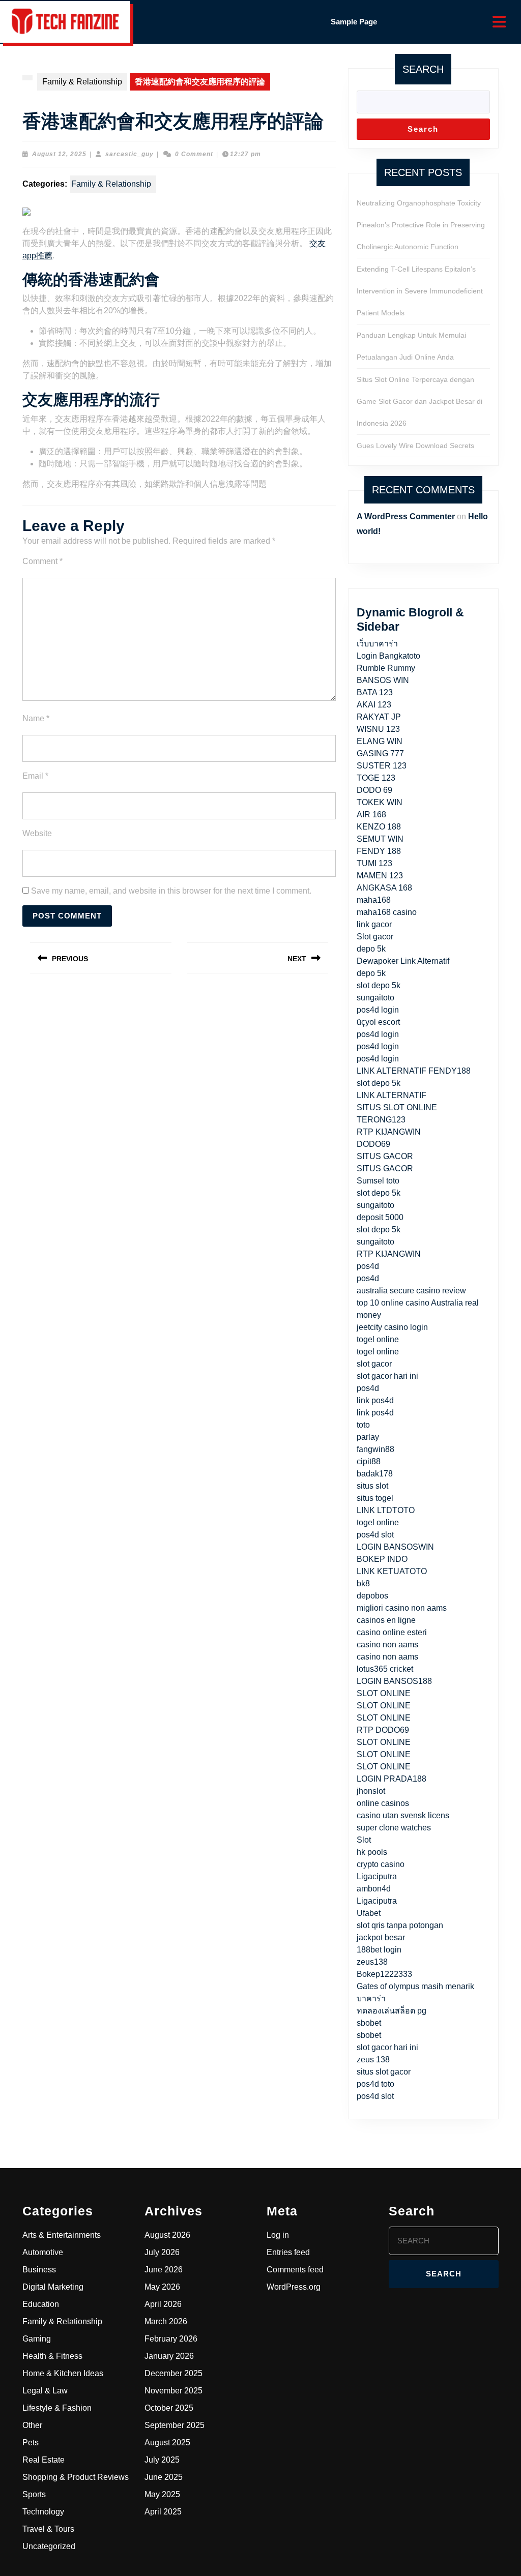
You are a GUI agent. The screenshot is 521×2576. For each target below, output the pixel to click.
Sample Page (354, 22)
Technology (43, 2512)
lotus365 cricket (385, 1669)
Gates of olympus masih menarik (415, 1986)
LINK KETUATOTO (392, 1571)
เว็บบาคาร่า (377, 644)
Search (423, 69)
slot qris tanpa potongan (400, 1925)
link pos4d (375, 1400)
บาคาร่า (371, 1998)
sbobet (369, 2023)
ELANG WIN (380, 741)
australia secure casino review (411, 1291)
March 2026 (166, 2321)
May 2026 (162, 2287)
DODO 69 (374, 790)
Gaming (37, 2339)
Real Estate (44, 2460)
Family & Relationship (82, 82)
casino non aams (387, 1645)
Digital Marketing (53, 2287)
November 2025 (173, 2391)
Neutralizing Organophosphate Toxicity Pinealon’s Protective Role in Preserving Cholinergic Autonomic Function (421, 225)
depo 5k (371, 949)
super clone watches (394, 1828)
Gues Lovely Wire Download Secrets (415, 446)
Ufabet (369, 1913)
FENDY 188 (379, 851)
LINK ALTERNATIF (392, 1095)
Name (36, 718)
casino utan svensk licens (403, 1815)
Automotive (43, 2252)
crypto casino (381, 1864)
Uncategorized (49, 2546)
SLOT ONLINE (384, 1693)
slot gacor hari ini (387, 1376)
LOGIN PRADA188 (392, 1779)
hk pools (372, 1852)
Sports (34, 2494)
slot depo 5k (379, 985)
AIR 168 (371, 815)
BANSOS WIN (383, 680)
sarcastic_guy (129, 154)
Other (32, 2425)
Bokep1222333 (384, 1974)
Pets (31, 2442)
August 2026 (167, 2235)
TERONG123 (381, 1120)
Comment (42, 561)
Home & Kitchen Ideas (63, 2373)
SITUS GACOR (385, 1156)
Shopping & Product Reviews (76, 2477)
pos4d (368, 1266)
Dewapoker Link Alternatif (403, 961)
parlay (368, 1437)
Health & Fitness (52, 2356)
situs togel (375, 1498)
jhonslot (371, 1791)
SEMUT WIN (380, 839)
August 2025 (167, 2442)
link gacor (374, 924)
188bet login (379, 1950)
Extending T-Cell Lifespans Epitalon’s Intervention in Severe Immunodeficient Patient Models (420, 291)
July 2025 (162, 2460)
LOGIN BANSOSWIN (395, 1547)
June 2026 (164, 2270)
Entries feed (288, 2252)
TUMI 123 (374, 863)
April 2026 (163, 2304)
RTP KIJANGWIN (389, 1132)
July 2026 (162, 2252)
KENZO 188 (379, 827)
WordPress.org (294, 2287)
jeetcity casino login (392, 1327)
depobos (372, 1596)
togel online (378, 1339)
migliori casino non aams (402, 1608)
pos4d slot (375, 1535)
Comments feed (295, 2270)
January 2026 (169, 2356)
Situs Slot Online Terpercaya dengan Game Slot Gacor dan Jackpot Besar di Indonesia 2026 (419, 401)
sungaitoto (375, 998)
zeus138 (372, 1962)
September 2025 (175, 2425)
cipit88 (369, 1461)
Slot (364, 1840)
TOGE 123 (376, 778)
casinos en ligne (386, 1620)
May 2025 (162, 2494)
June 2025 (164, 2477)
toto (363, 1425)
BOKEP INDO (382, 1559)
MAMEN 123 (380, 876)
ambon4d (374, 1889)
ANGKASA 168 (384, 888)
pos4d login (378, 1010)
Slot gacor (375, 937)
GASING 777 (380, 753)
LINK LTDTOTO (386, 1510)
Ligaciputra (377, 1876)
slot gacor (374, 1364)
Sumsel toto (378, 1181)
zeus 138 (373, 2060)
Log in (278, 2235)
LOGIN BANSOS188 (394, 1681)
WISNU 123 (378, 729)
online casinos (383, 1803)
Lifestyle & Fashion (57, 2408)
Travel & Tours (48, 2529)
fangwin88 (375, 1449)
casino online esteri (392, 1632)
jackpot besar (381, 1937)
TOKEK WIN (380, 802)
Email (35, 776)
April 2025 (163, 2512)
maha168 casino (387, 912)
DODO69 (373, 1144)
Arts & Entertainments (62, 2235)
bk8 (363, 1583)
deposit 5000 (380, 1217)
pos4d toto (375, 2084)
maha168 (374, 900)
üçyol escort (378, 1022)
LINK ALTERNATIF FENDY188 (414, 1071)
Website (37, 833)
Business (39, 2270)
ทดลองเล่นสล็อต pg (392, 2011)
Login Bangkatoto (388, 656)
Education (41, 2304)
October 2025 (169, 2408)
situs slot (372, 1486)
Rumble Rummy (386, 668)
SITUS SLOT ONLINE (397, 1107)
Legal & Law (45, 2391)
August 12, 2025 (59, 154)
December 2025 (173, 2373)
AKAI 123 (374, 705)
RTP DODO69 (383, 1730)
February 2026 (171, 2339)
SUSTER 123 (382, 766)
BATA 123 (375, 692)
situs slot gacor (384, 2072)
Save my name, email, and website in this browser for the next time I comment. (171, 891)
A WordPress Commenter (406, 516)
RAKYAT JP (379, 717)
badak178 (375, 1474)
